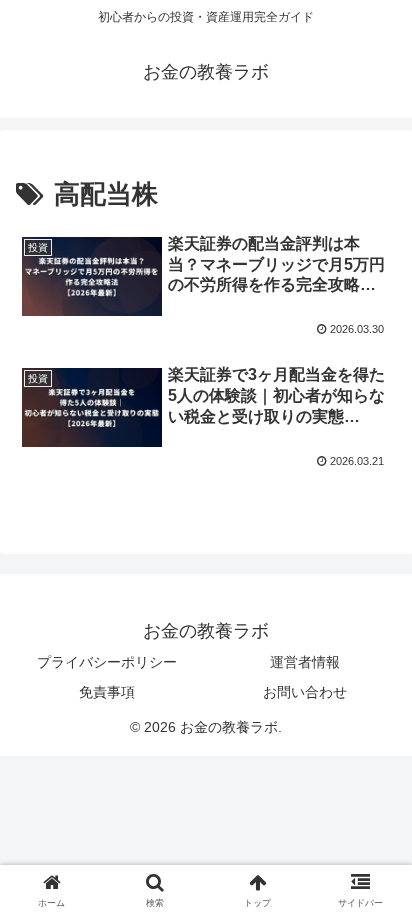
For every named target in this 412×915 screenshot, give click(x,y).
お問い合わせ (305, 692)
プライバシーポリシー (107, 662)
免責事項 (107, 692)
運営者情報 (305, 662)
